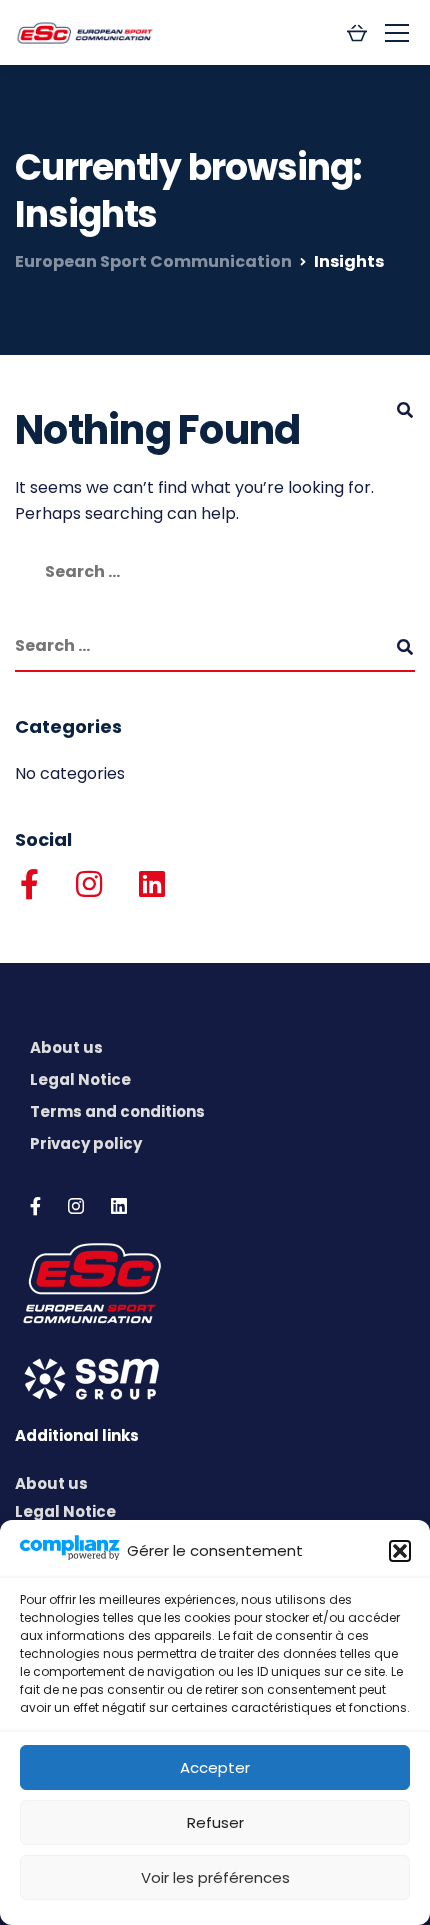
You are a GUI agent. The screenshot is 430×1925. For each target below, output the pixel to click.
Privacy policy (86, 1143)
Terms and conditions (117, 1111)
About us (66, 1047)
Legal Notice (80, 1079)
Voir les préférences (215, 1877)
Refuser (215, 1822)
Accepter (215, 1767)
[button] (400, 1551)
